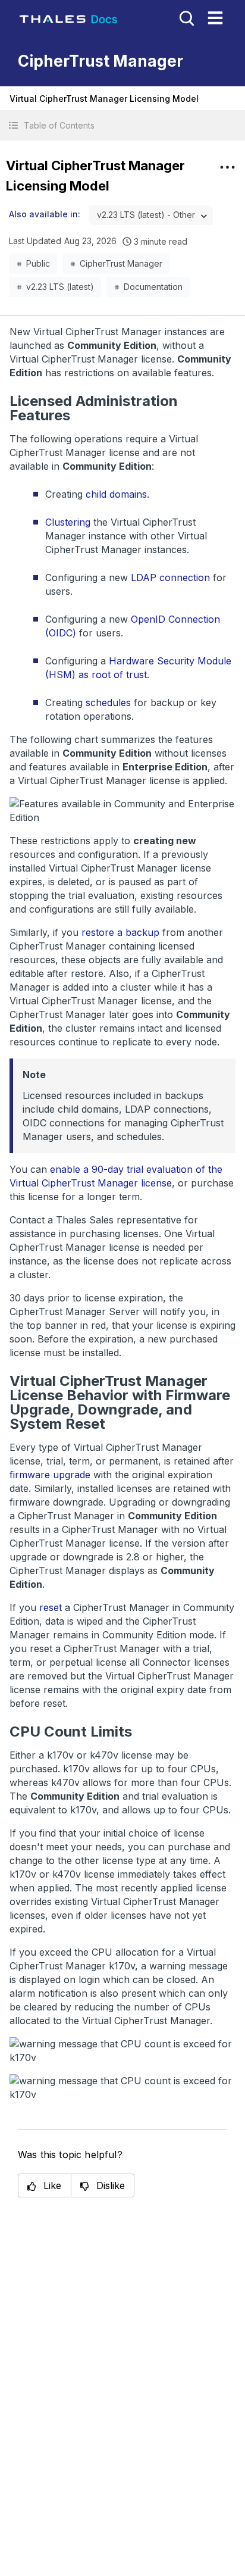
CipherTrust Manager (121, 263)
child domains (116, 494)
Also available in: (45, 214)
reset (51, 1607)
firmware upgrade (50, 1475)
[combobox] (151, 215)
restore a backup (120, 932)
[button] (122, 125)
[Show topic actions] (227, 167)
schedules (108, 702)
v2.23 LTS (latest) (60, 287)
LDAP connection (170, 577)
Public (38, 263)
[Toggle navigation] (215, 18)
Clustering (68, 522)
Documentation (153, 287)
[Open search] (186, 17)
